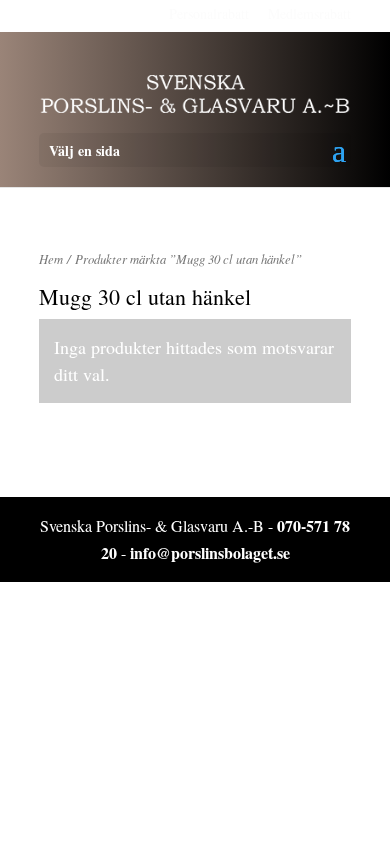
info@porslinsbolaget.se (210, 552)
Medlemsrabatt (309, 13)
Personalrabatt (209, 13)
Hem (51, 258)
